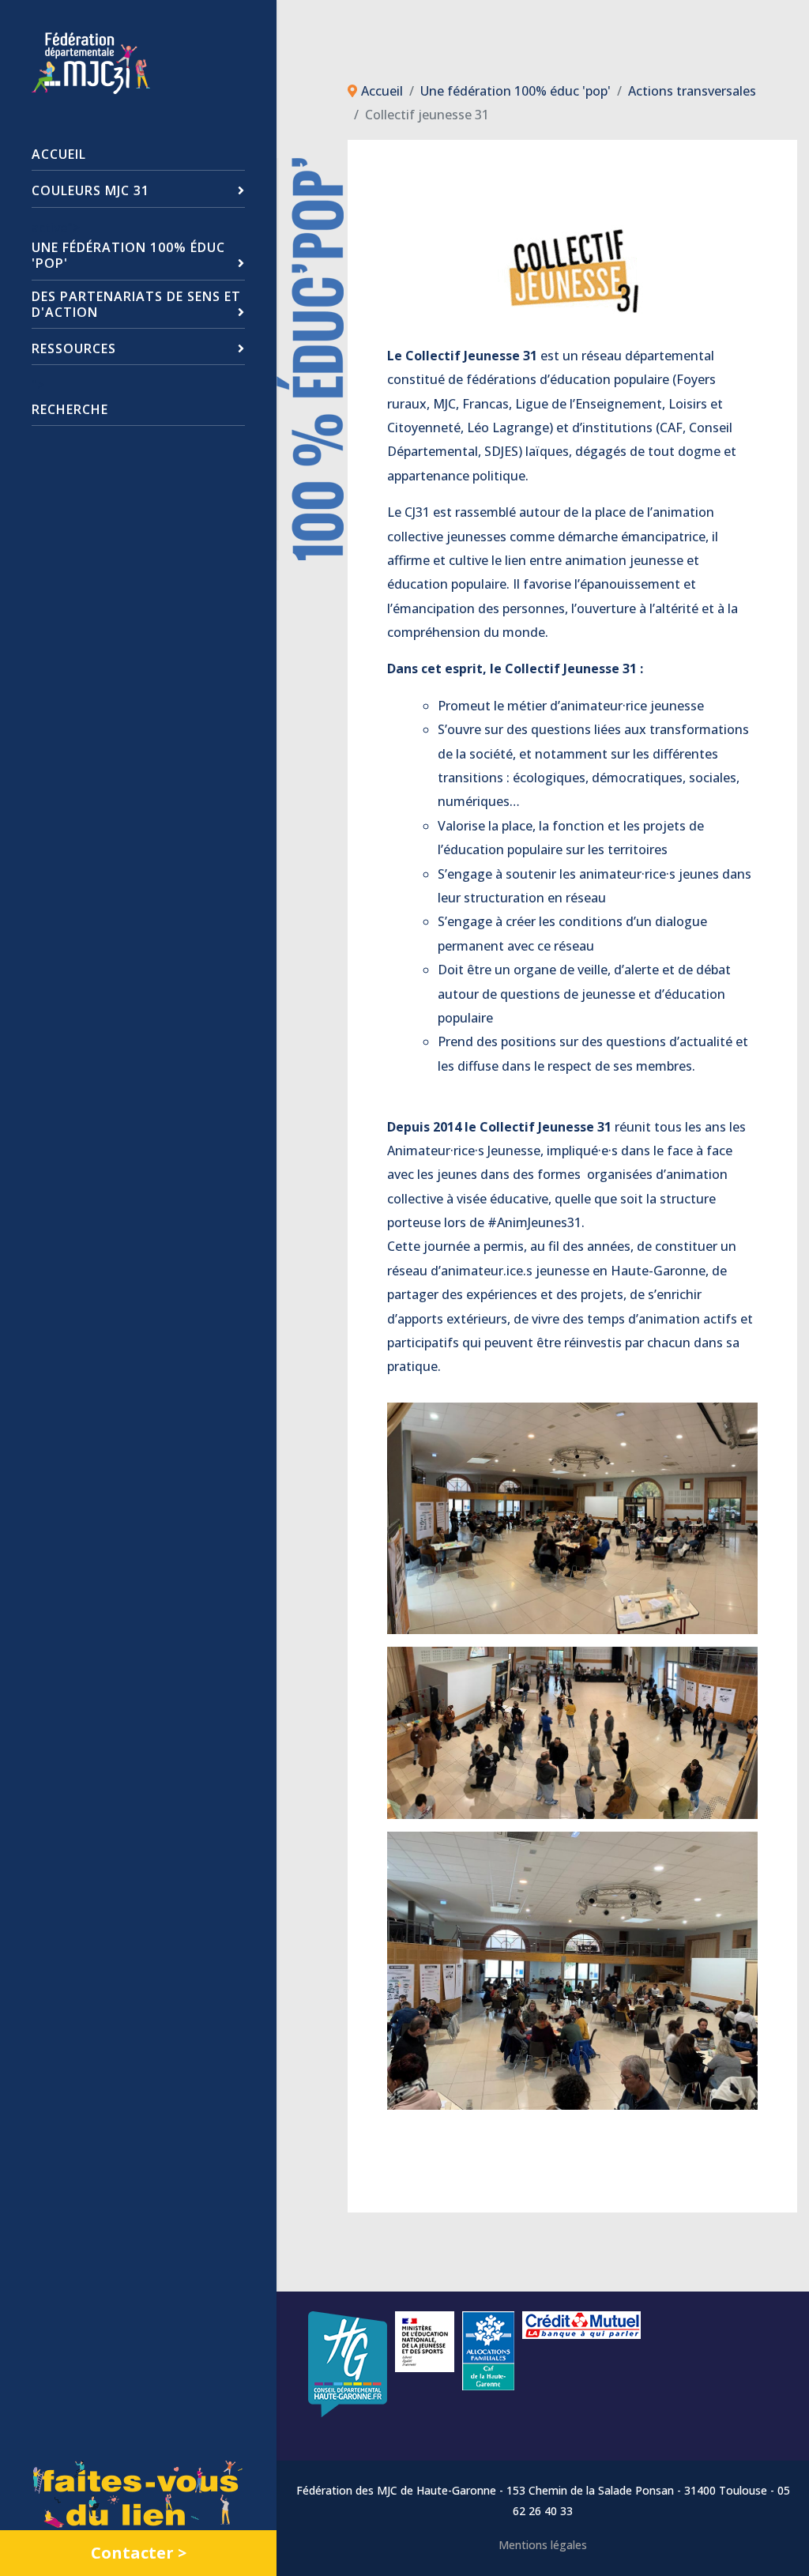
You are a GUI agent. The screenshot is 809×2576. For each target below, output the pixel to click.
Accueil (59, 154)
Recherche (70, 409)
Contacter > (139, 2553)
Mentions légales (543, 2545)
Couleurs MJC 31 (90, 190)
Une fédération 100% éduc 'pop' (128, 255)
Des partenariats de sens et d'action (136, 304)
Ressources (74, 348)
